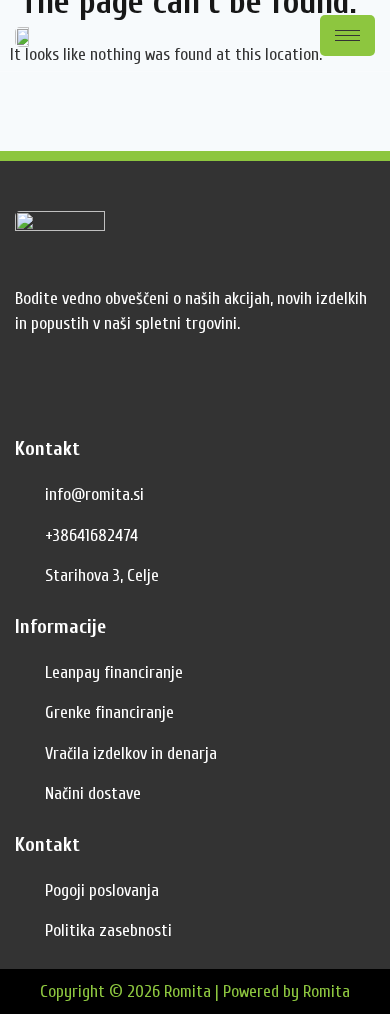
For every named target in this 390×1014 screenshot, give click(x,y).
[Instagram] (80, 391)
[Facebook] (35, 391)
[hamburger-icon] (347, 35)
